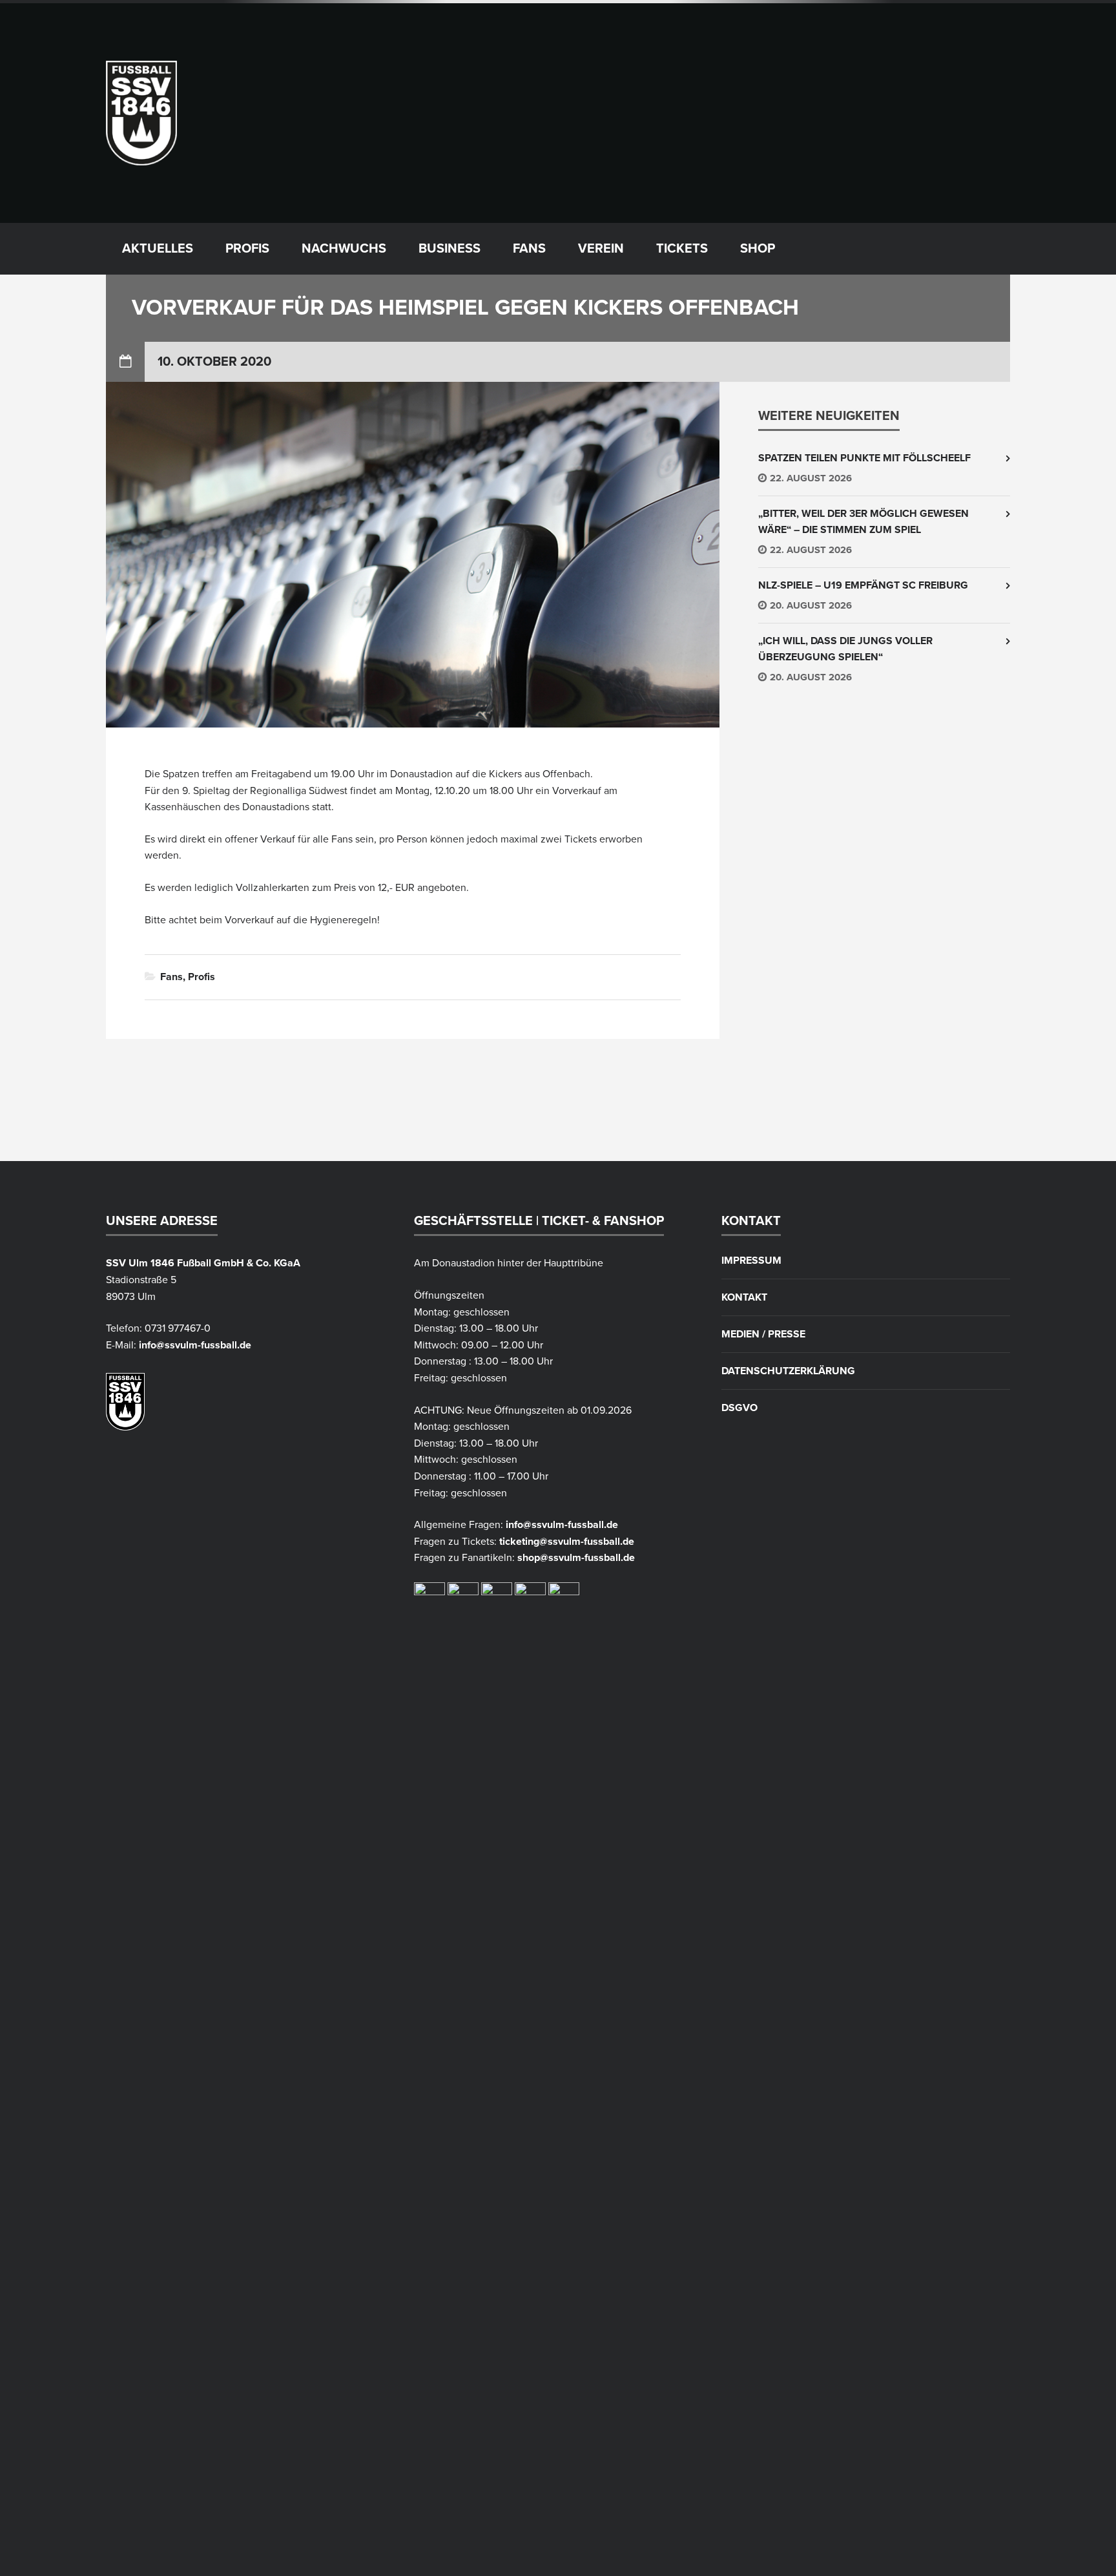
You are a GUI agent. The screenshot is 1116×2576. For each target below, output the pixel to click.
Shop (758, 249)
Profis (247, 249)
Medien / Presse (763, 1334)
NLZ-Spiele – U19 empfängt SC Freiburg (863, 585)
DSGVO (739, 1408)
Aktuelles (158, 249)
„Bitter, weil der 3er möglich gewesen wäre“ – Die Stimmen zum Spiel (863, 522)
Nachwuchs (344, 249)
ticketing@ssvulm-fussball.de (567, 1542)
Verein (601, 249)
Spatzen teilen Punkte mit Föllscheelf (864, 458)
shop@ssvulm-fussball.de (576, 1558)
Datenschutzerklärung (788, 1371)
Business (449, 249)
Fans (529, 249)
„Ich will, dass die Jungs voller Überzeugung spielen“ (845, 649)
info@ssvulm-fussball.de (195, 1345)
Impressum (751, 1261)
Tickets (682, 249)
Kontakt (744, 1297)
